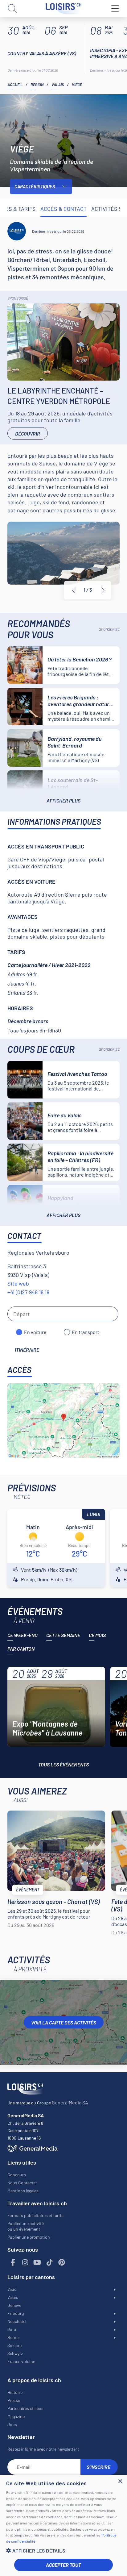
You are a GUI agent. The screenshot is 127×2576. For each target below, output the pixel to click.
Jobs (12, 2424)
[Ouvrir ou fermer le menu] (115, 9)
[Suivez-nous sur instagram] (25, 2263)
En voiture (35, 1332)
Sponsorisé (18, 298)
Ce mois (97, 1635)
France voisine (21, 2361)
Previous (74, 590)
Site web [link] (18, 1283)
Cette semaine (63, 1635)
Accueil (15, 85)
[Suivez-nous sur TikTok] (50, 2263)
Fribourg (16, 2313)
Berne (13, 2337)
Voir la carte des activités (64, 2022)
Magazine (16, 2416)
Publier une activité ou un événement (26, 2226)
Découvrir (28, 434)
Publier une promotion (29, 2237)
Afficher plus (63, 800)
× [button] (120, 2481)
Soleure (14, 2345)
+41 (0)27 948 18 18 (28, 1292)
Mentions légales (23, 2191)
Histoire (15, 2392)
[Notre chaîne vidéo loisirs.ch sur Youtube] (37, 2263)
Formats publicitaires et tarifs (35, 2215)
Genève (14, 2305)
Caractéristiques (35, 186)
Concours (17, 2175)
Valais (58, 85)
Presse (14, 2400)
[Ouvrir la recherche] (12, 9)
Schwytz (15, 2353)
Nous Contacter (22, 2183)
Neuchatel (17, 2321)
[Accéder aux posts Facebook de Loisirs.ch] (13, 2263)
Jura (12, 2329)
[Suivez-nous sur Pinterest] (62, 2263)
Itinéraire (27, 1350)
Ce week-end (23, 1635)
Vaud (12, 2289)
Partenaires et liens (25, 2408)
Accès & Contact (63, 209)
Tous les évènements (63, 1764)
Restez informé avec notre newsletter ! (43, 2449)
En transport (86, 1332)
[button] (63, 2551)
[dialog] (63, 2525)
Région (37, 85)
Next (103, 590)
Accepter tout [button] (63, 2565)
